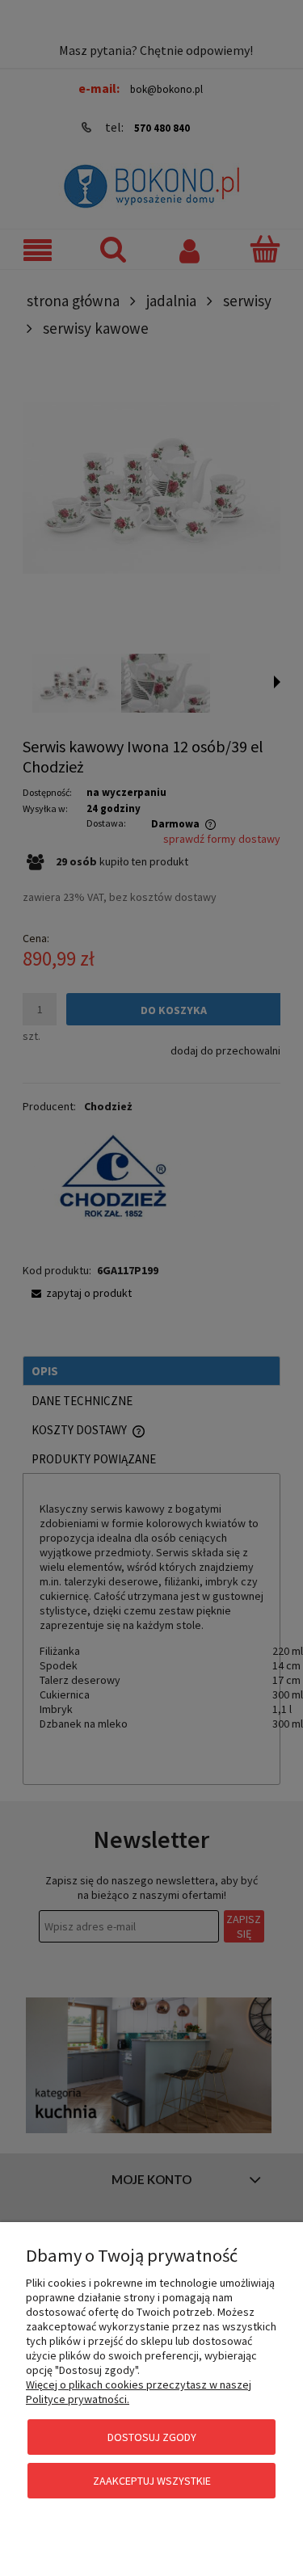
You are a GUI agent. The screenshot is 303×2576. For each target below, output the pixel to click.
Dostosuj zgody (152, 2437)
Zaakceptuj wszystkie (152, 2481)
